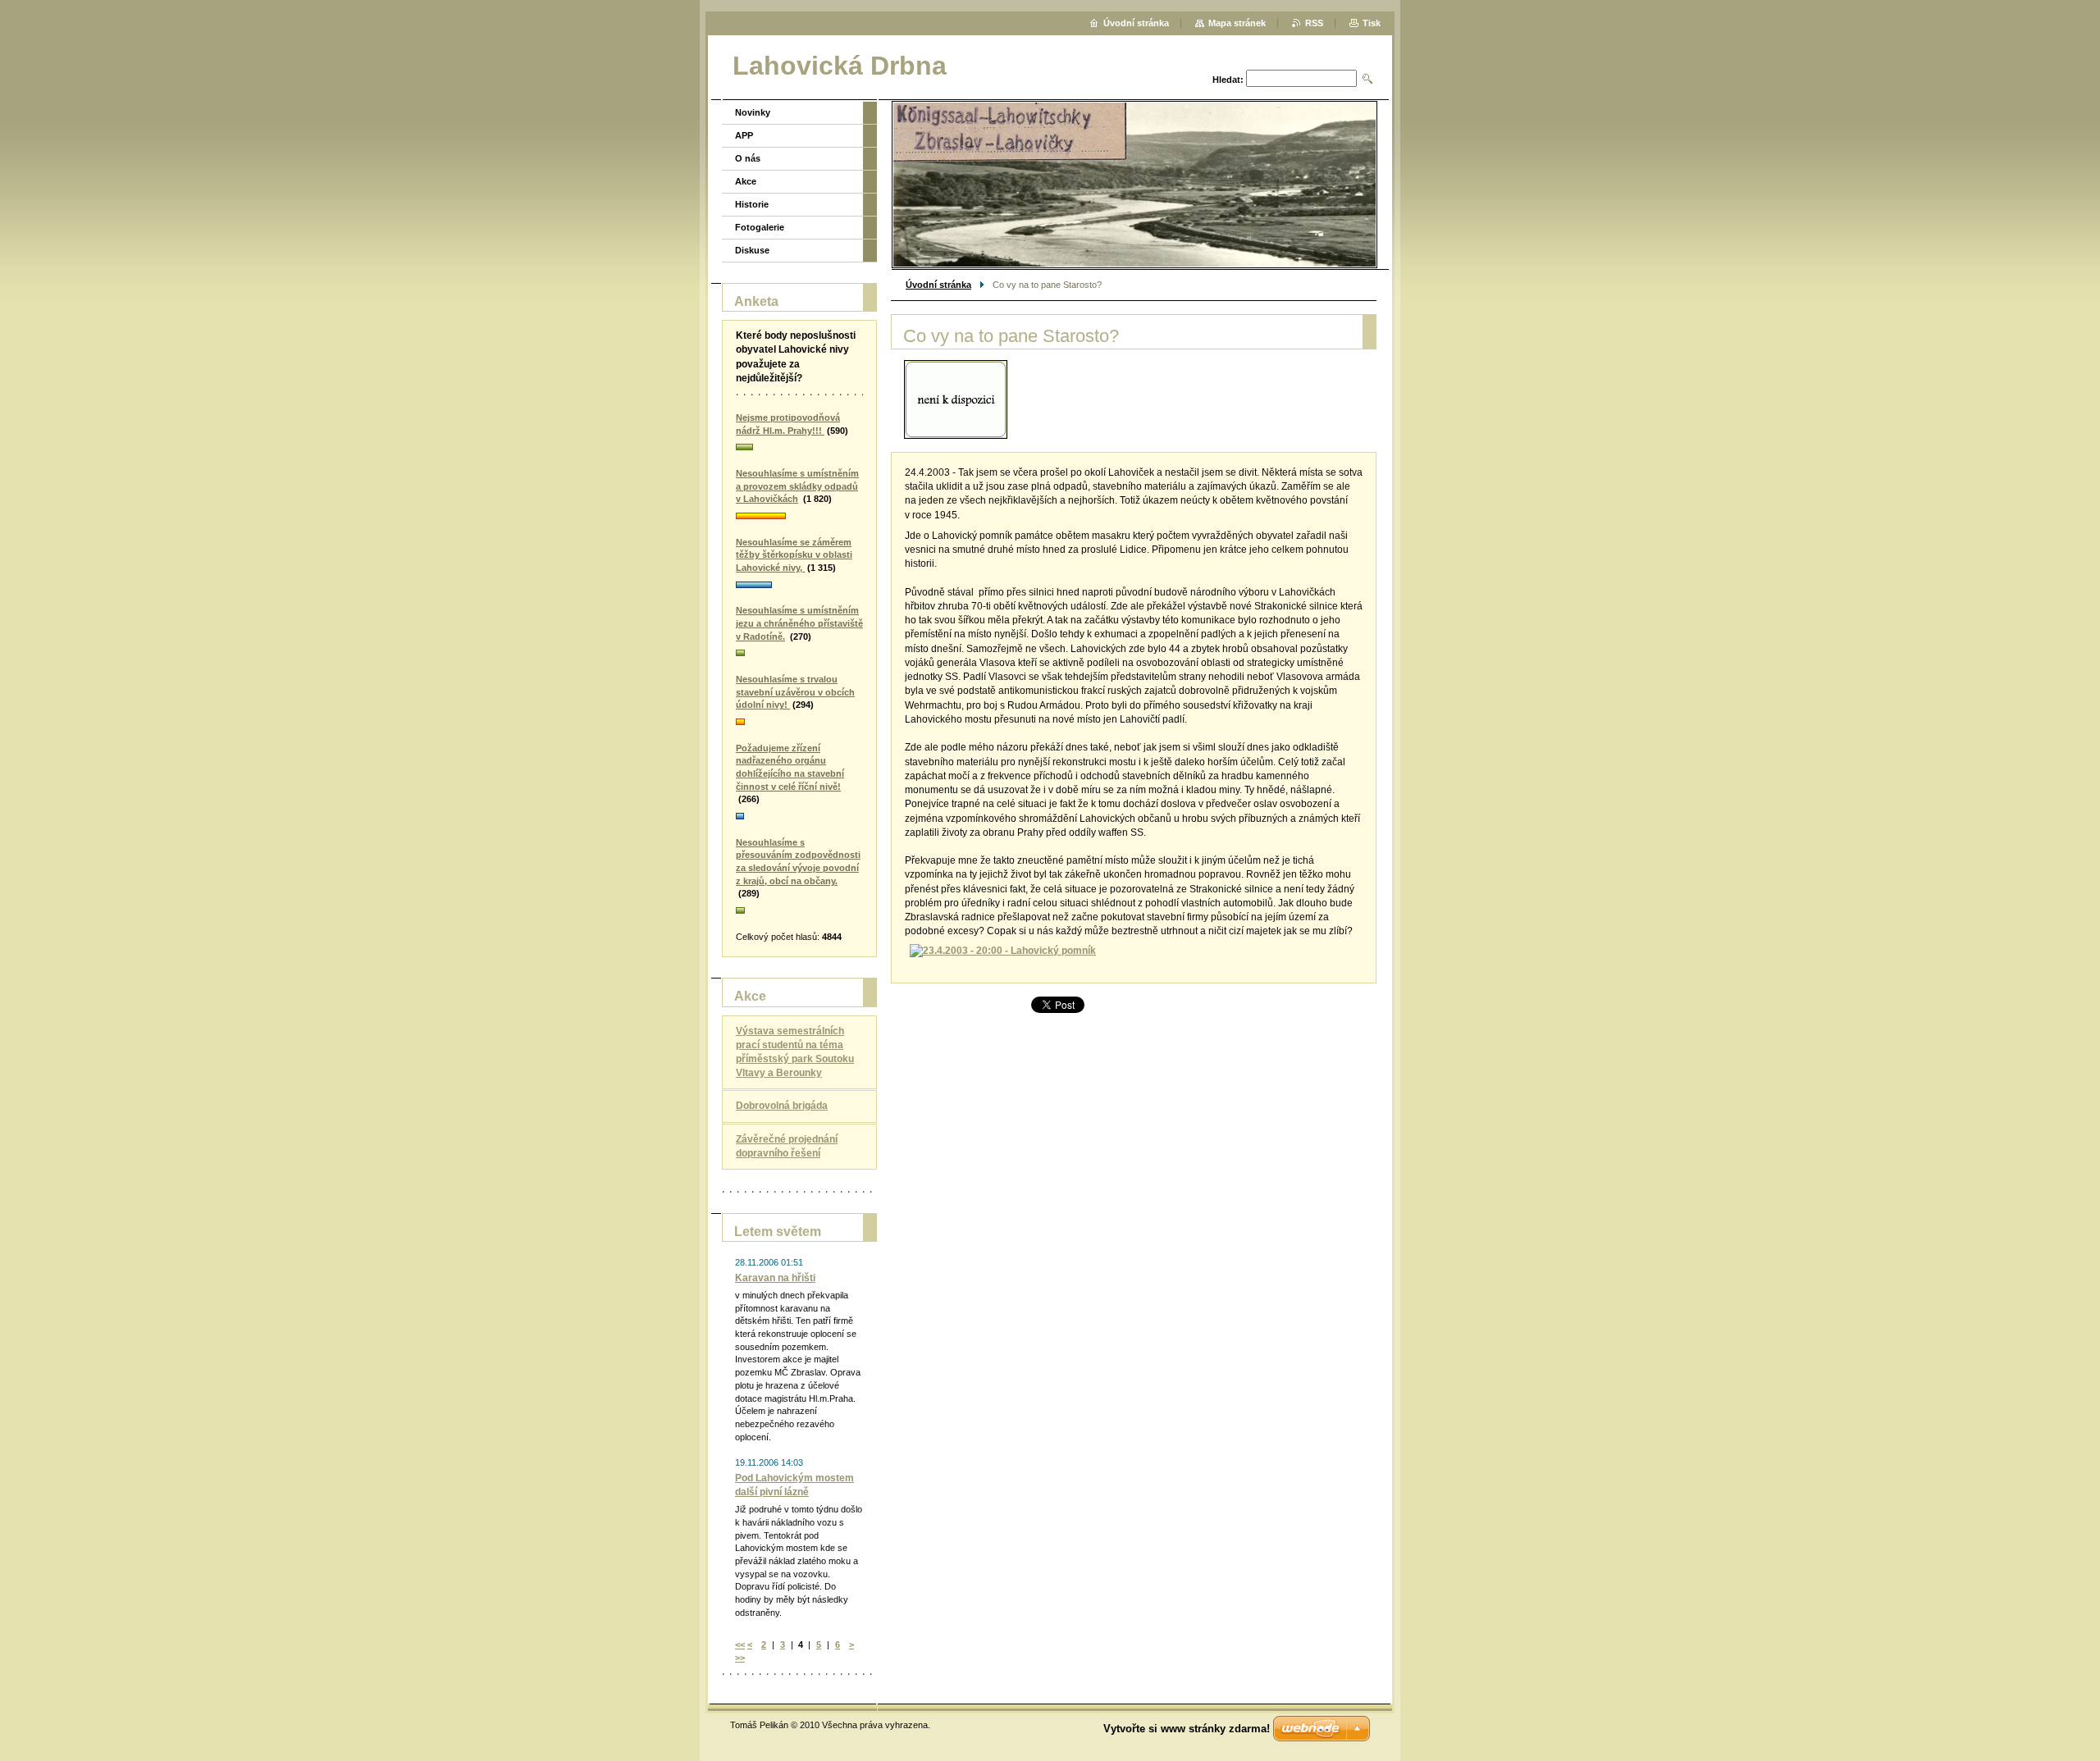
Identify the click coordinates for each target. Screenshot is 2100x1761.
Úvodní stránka (938, 285)
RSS (1314, 23)
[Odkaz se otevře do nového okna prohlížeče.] (956, 399)
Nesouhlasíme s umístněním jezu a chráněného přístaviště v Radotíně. (799, 623)
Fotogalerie (760, 227)
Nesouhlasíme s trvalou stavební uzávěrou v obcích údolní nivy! (795, 692)
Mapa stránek (1237, 23)
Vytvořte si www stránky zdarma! (1187, 1729)
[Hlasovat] (799, 448)
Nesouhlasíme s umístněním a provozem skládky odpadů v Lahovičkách (797, 486)
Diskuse (752, 250)
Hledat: (1228, 80)
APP (744, 135)
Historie (752, 204)
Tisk (1372, 23)
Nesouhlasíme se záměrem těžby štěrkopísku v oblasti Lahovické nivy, (794, 555)
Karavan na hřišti (775, 1278)
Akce (746, 181)
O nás (748, 158)
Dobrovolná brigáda (782, 1106)
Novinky (753, 112)
